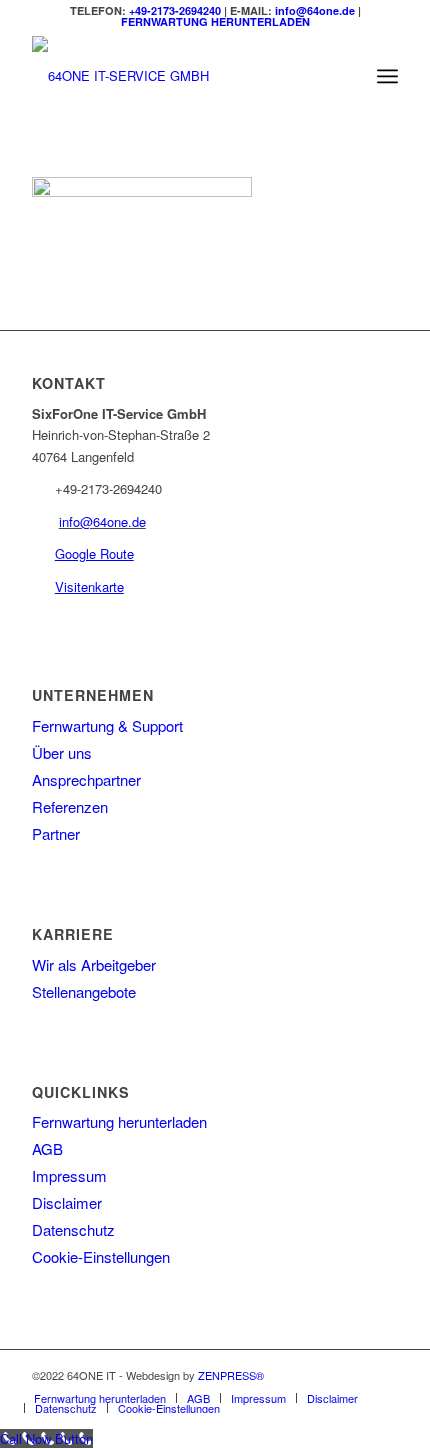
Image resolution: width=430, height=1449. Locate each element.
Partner (56, 833)
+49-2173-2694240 (175, 10)
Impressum (69, 1175)
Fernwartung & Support (107, 725)
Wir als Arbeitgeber (94, 964)
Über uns (62, 752)
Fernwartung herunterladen (119, 1121)
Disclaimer (67, 1202)
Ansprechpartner (86, 779)
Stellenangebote (84, 991)
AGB (47, 1148)
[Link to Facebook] (383, 1375)
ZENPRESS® (231, 1375)
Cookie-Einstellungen (101, 1256)
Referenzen (70, 806)
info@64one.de (315, 10)
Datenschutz (73, 1229)
